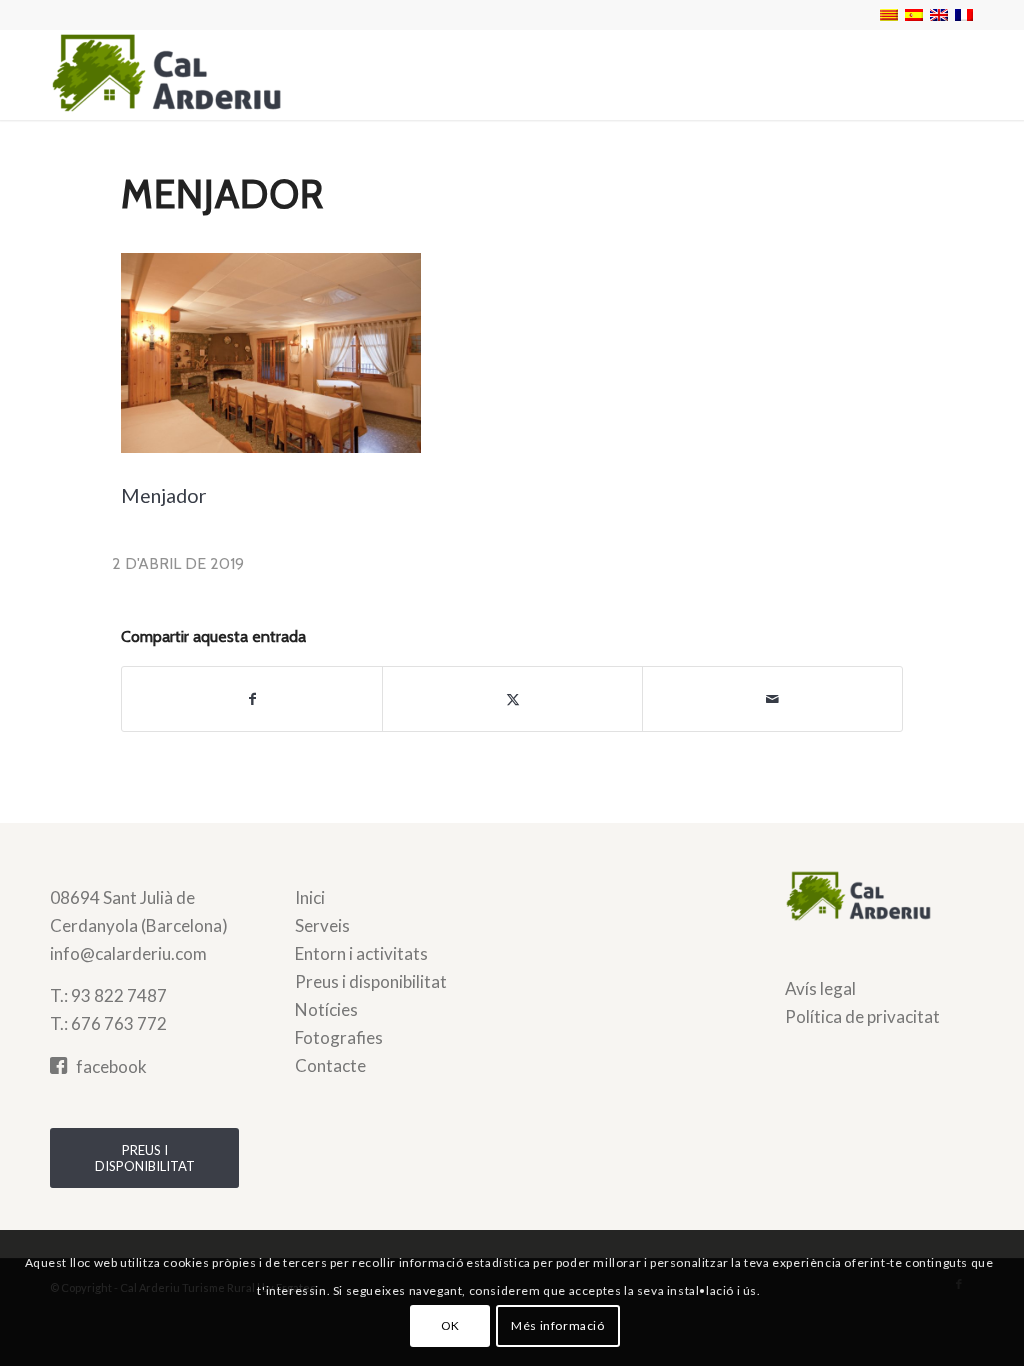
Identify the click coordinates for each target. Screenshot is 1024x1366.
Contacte (330, 1065)
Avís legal (820, 988)
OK (450, 1325)
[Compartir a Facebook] (252, 699)
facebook (111, 1066)
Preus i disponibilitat (371, 981)
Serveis (322, 925)
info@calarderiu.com (128, 953)
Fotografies (339, 1037)
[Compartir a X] (512, 699)
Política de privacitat (862, 1016)
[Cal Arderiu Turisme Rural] (200, 75)
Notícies (326, 1009)
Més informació (557, 1325)
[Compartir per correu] (772, 699)
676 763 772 (119, 1023)
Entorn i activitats (361, 953)
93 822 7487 (119, 995)
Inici (310, 897)
